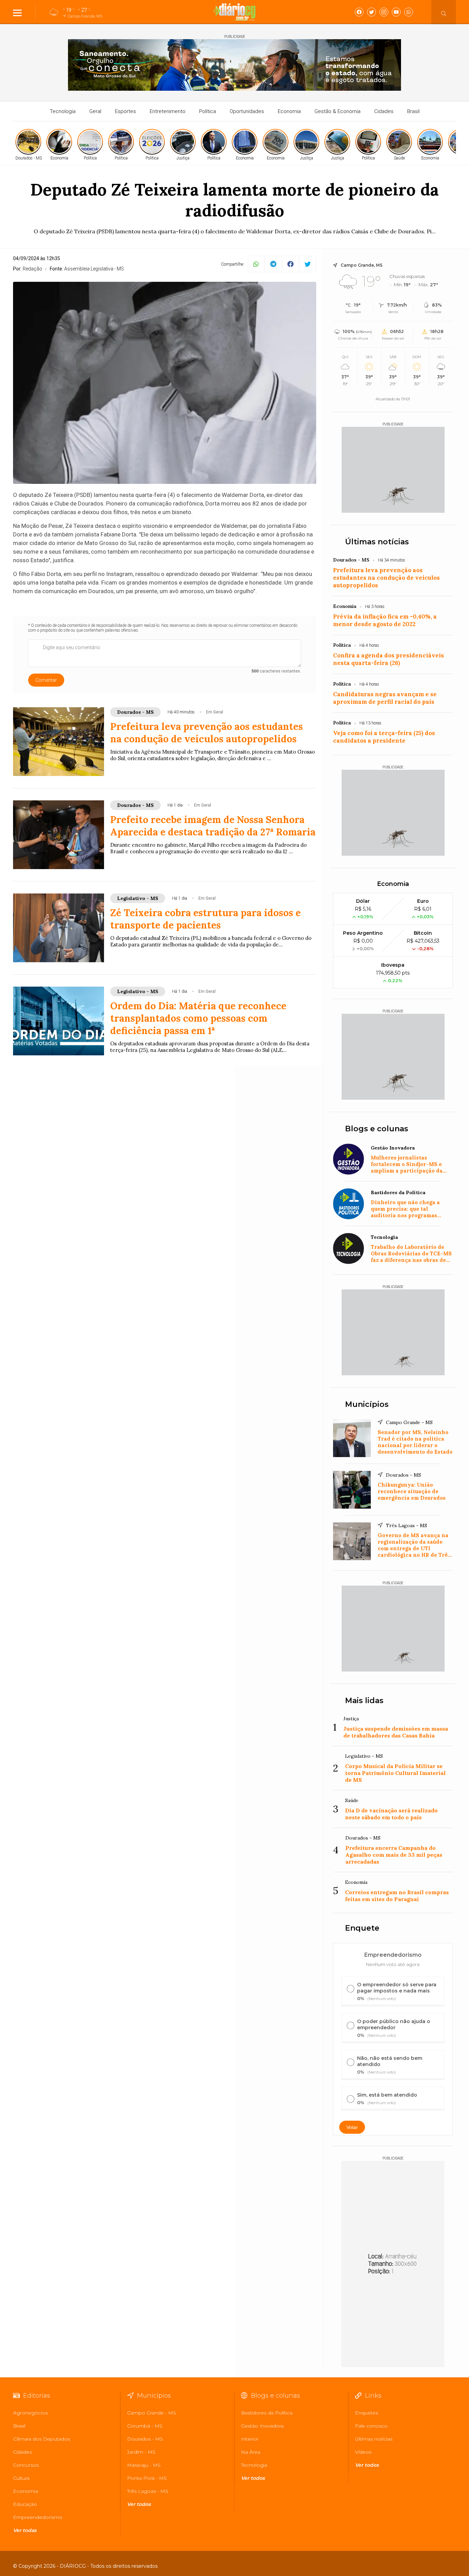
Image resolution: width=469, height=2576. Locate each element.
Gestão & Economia (338, 111)
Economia (289, 111)
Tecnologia (63, 111)
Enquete (362, 1928)
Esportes (125, 111)
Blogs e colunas (377, 1129)
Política (208, 111)
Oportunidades (247, 111)
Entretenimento (168, 111)
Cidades (384, 111)
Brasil (413, 111)
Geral (95, 111)
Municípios (367, 1404)
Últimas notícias (377, 542)
